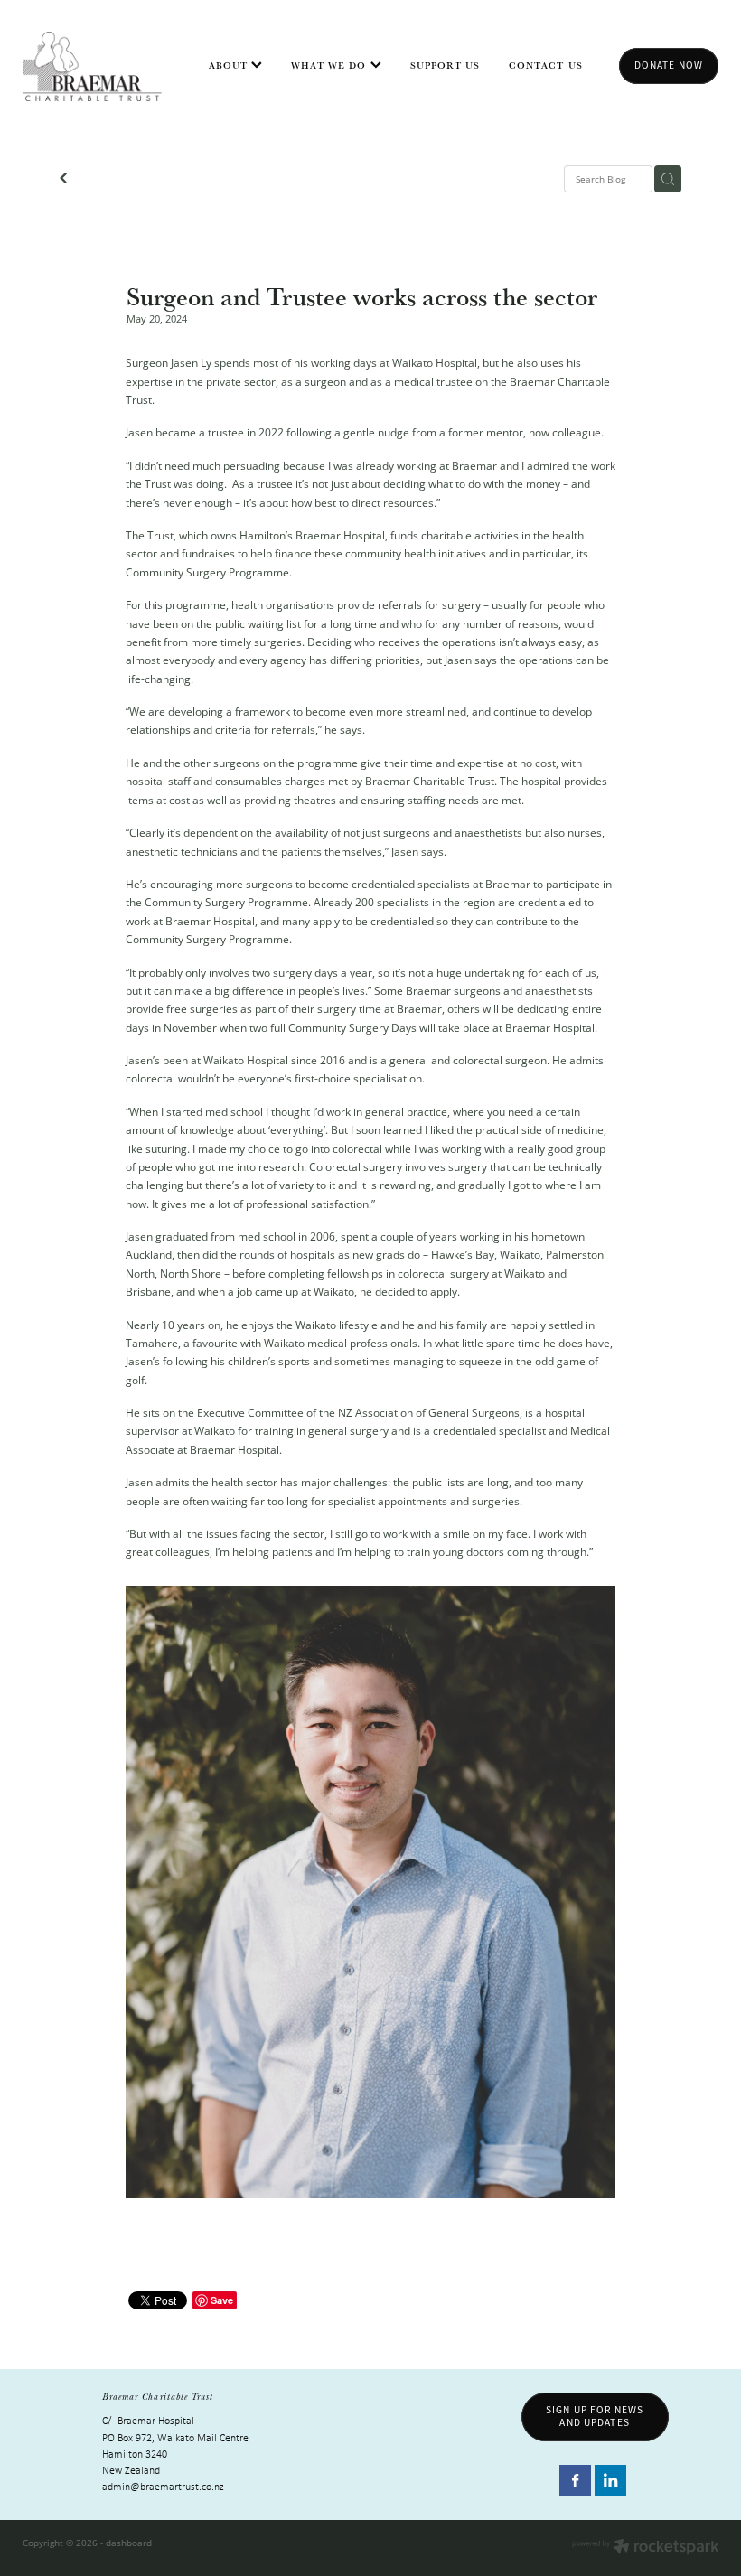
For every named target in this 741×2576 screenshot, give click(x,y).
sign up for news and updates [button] (595, 2416)
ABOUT (230, 65)
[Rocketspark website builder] (646, 2548)
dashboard (129, 2543)
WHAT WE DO (331, 65)
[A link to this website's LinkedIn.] (610, 2481)
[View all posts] (63, 180)
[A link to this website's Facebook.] (575, 2481)
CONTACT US (546, 65)
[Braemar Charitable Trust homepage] (92, 66)
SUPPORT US (446, 65)
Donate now (669, 65)
